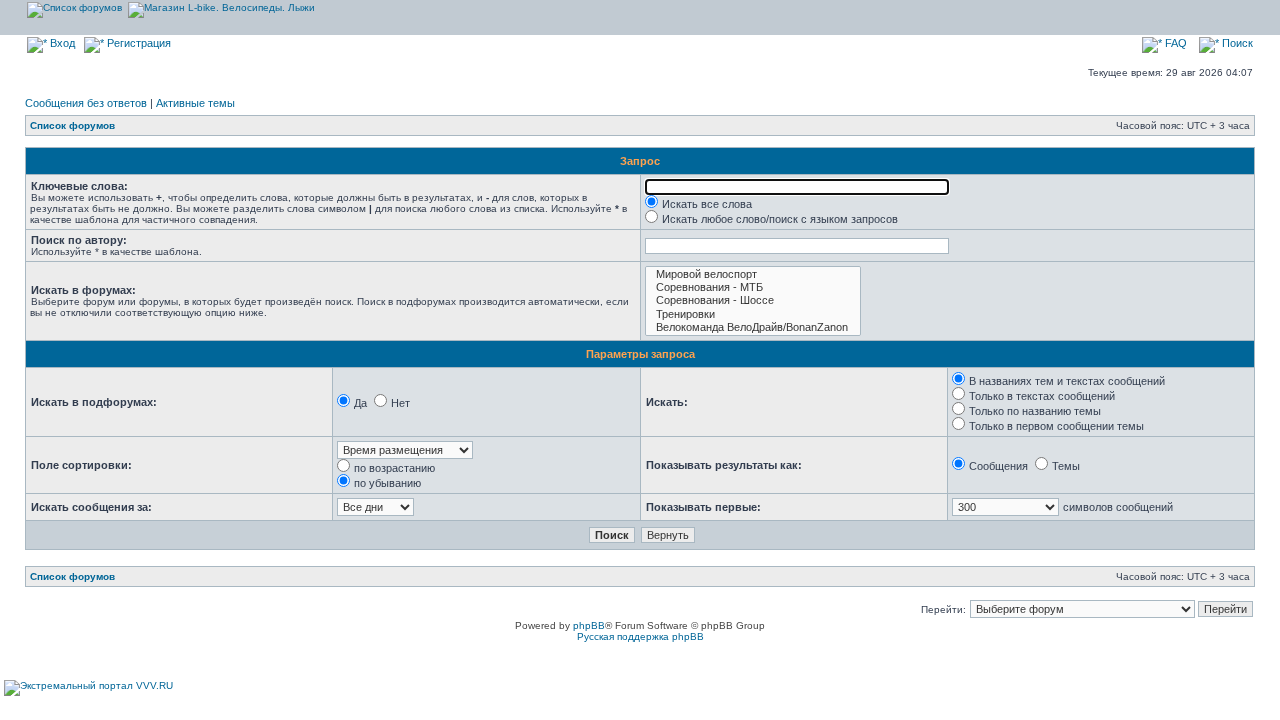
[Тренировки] (753, 314)
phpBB (589, 625)
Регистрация (137, 43)
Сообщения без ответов (86, 103)
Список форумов (72, 125)
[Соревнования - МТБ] (753, 287)
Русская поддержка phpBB (640, 636)
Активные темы (195, 103)
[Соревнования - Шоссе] (753, 300)
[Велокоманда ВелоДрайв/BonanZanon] (753, 327)
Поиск (1236, 43)
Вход (61, 43)
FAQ (1174, 43)
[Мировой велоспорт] (753, 274)
